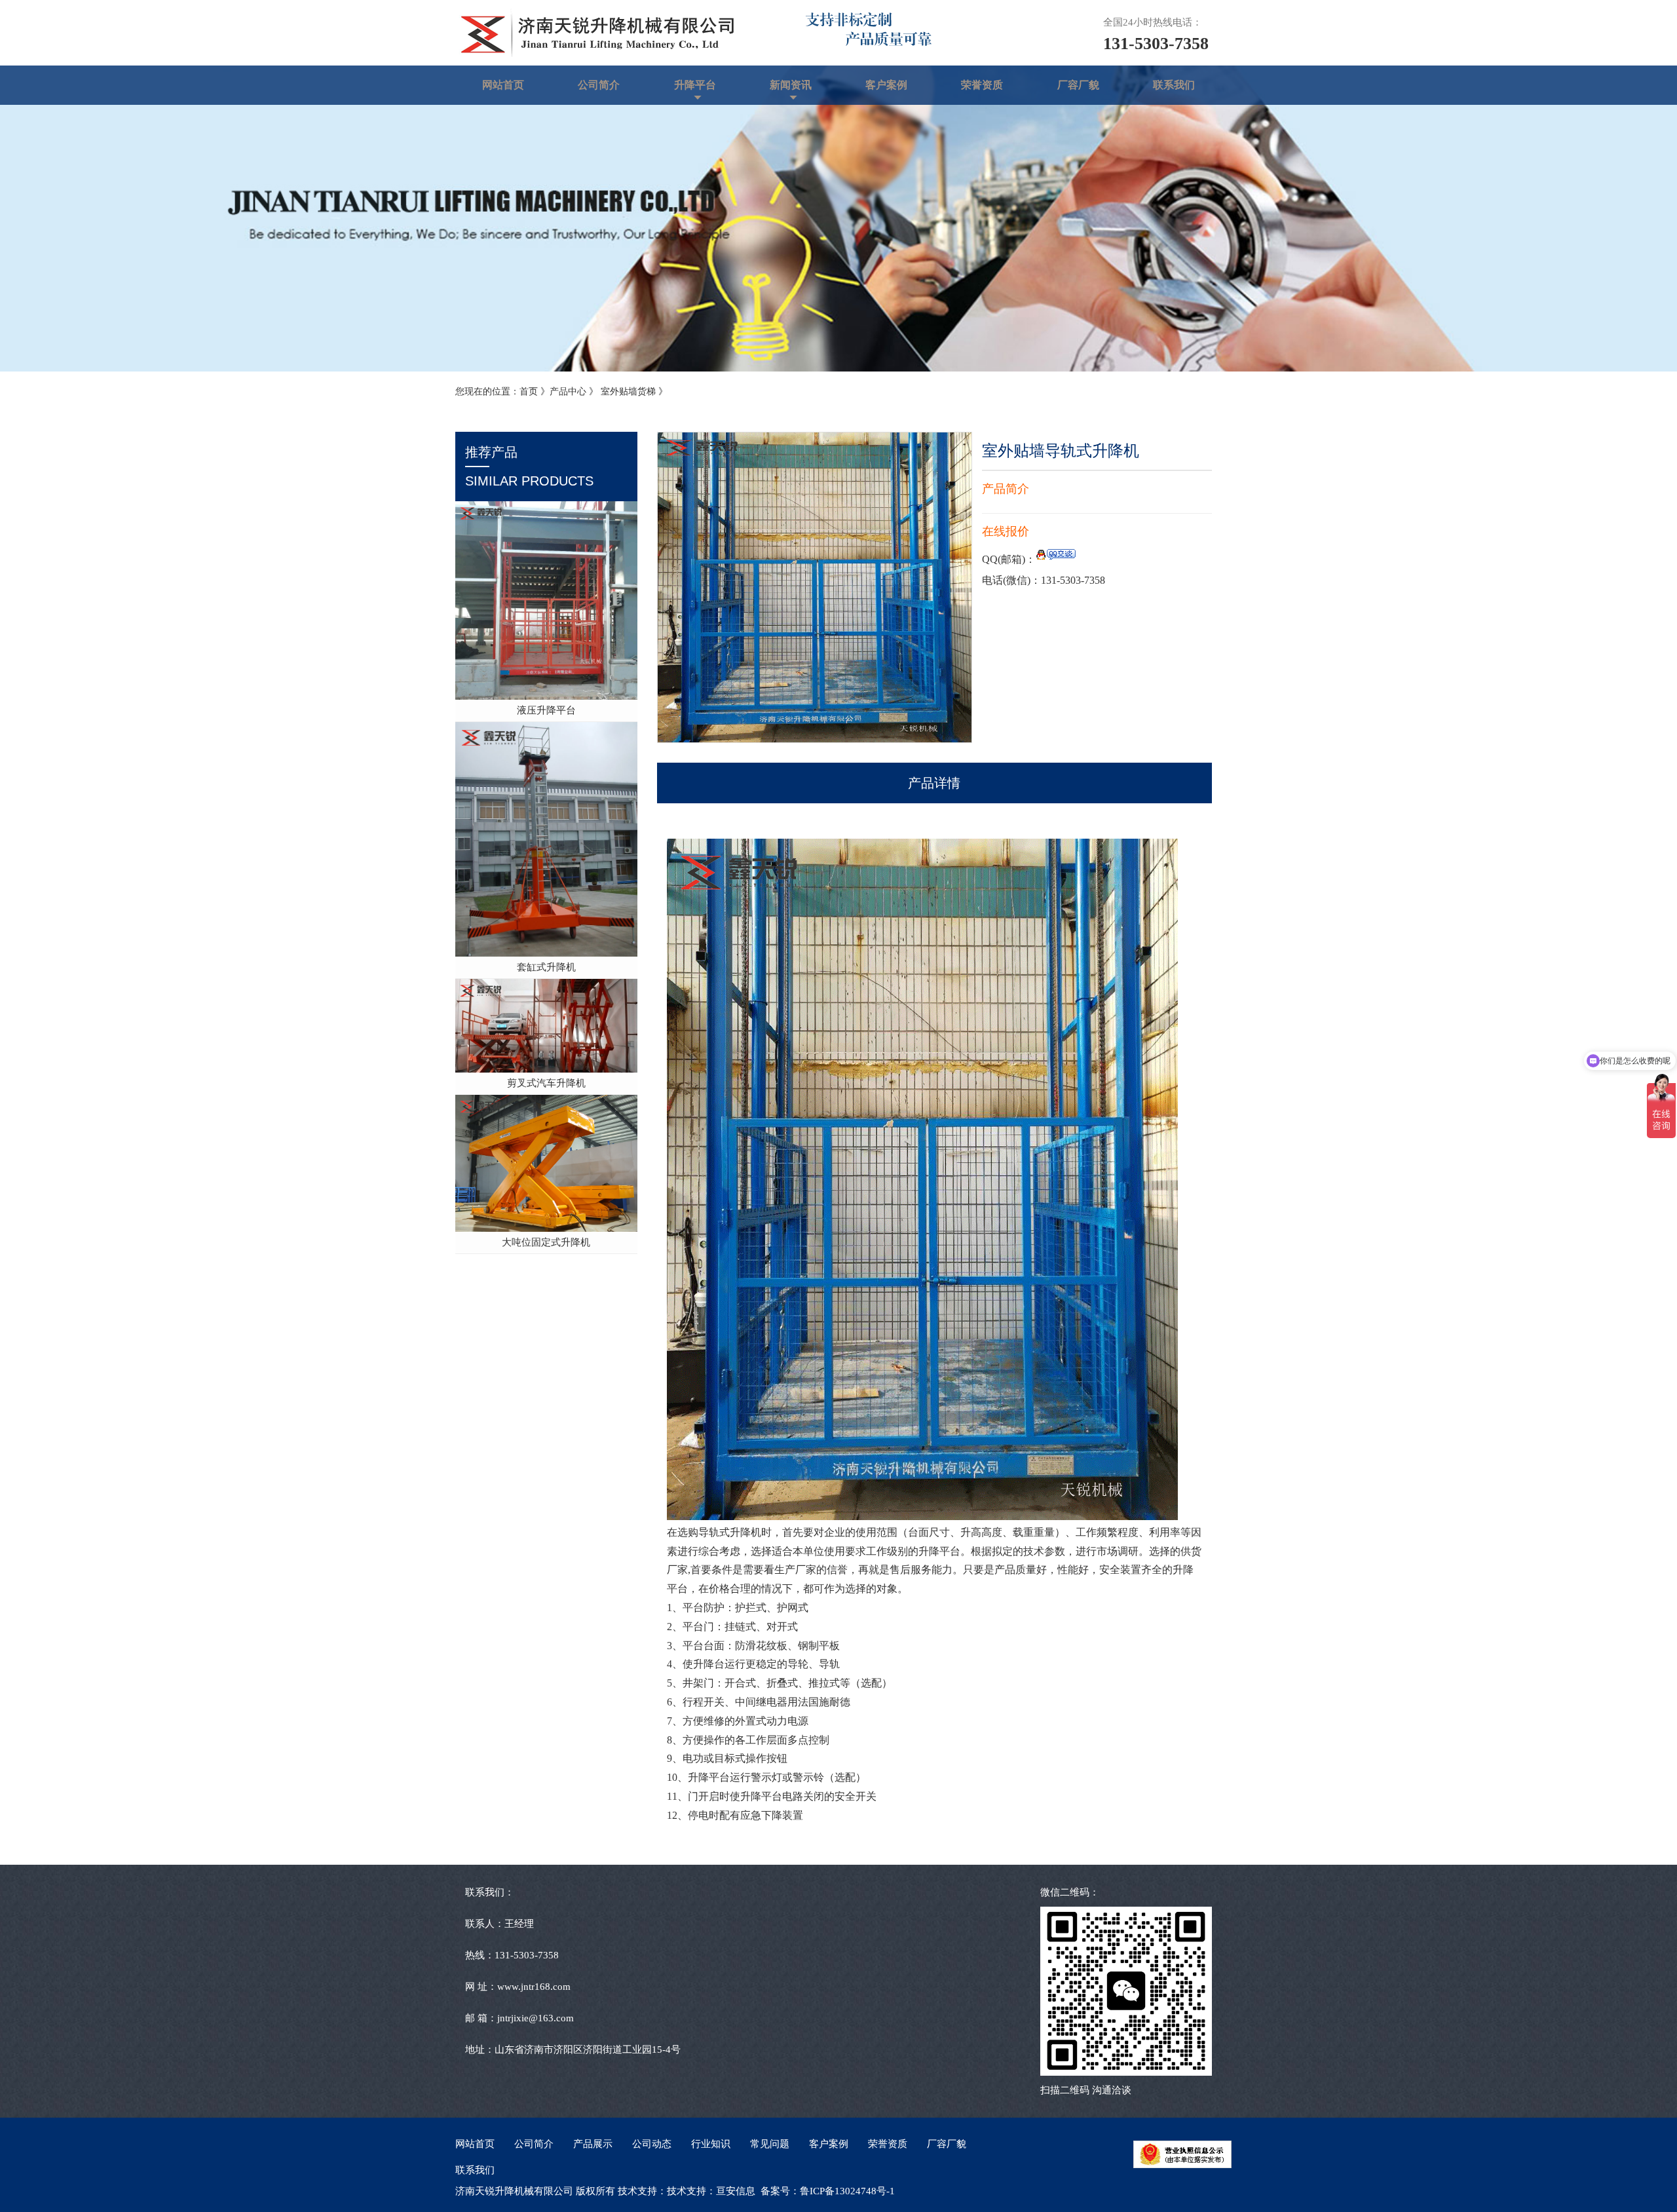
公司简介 (599, 85)
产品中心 (568, 391)
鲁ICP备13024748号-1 (847, 2191)
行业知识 (711, 2144)
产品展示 (593, 2144)
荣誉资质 (982, 85)
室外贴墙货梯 (630, 391)
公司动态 (652, 2144)
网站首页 (503, 85)
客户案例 (886, 85)
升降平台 (695, 85)
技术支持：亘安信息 (711, 2191)
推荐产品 (529, 467)
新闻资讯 (791, 85)
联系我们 (1174, 85)
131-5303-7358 (1156, 44)
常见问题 (770, 2144)
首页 (529, 391)
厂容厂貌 (1078, 85)
